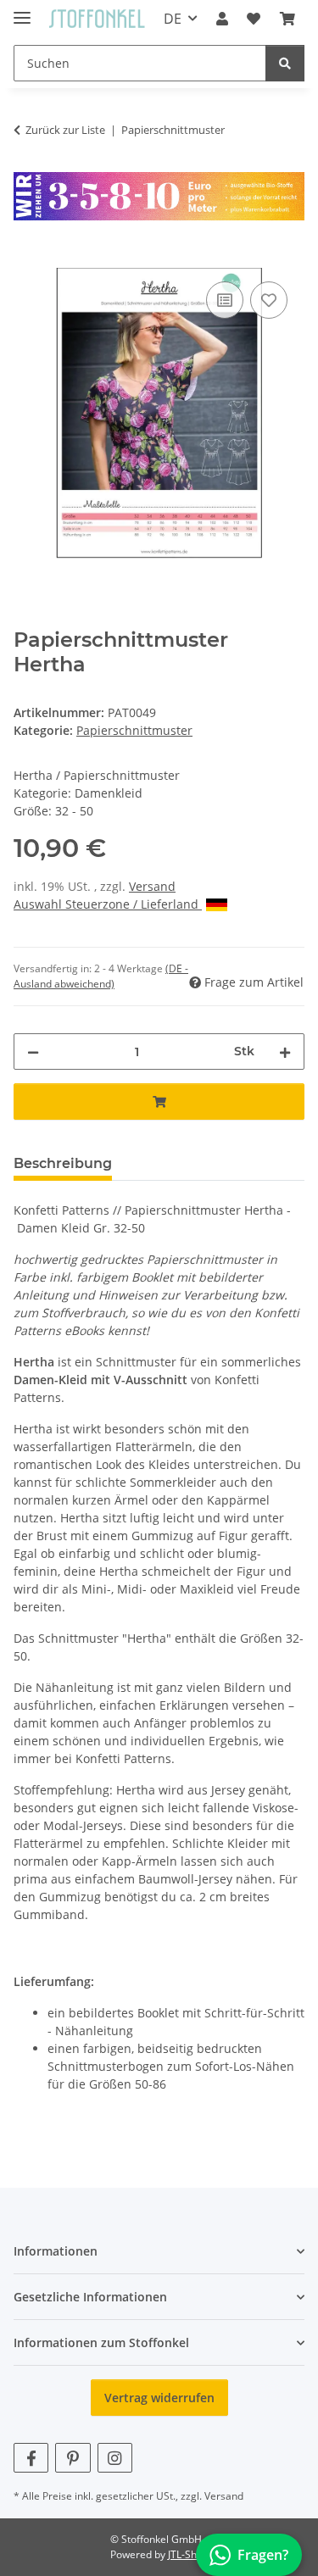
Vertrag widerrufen (159, 2398)
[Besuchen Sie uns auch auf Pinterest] (73, 2458)
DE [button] (173, 19)
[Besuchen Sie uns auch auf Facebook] (31, 2458)
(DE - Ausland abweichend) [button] (101, 976)
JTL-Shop (188, 2554)
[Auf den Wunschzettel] (269, 300)
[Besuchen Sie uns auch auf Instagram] (115, 2458)
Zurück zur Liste (65, 130)
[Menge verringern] (33, 1052)
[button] (222, 19)
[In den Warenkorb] (27, 259)
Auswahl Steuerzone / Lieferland (108, 904)
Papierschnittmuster (134, 730)
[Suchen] (285, 63)
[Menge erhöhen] (285, 1052)
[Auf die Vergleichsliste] (225, 300)
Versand (152, 886)
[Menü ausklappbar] (22, 11)
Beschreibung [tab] (63, 1163)
